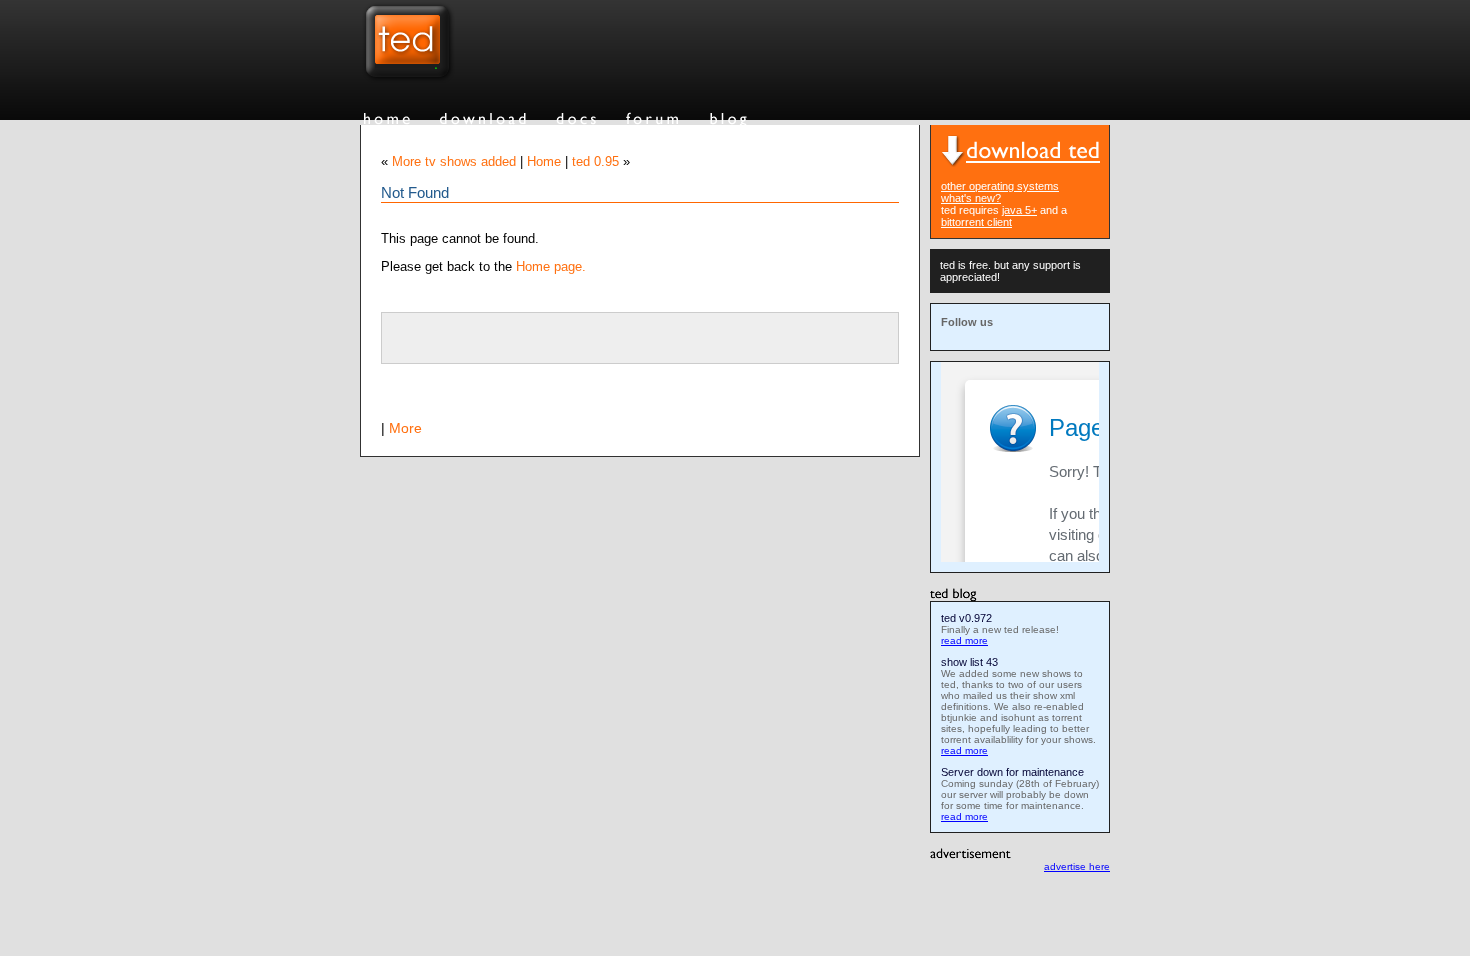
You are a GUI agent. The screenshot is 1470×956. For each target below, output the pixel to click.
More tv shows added (454, 162)
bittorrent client (976, 222)
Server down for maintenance (1012, 772)
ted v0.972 (966, 618)
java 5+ (1019, 210)
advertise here (1077, 866)
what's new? (971, 198)
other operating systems (1000, 186)
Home (544, 162)
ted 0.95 (595, 162)
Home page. (551, 267)
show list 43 (969, 662)
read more (964, 640)
